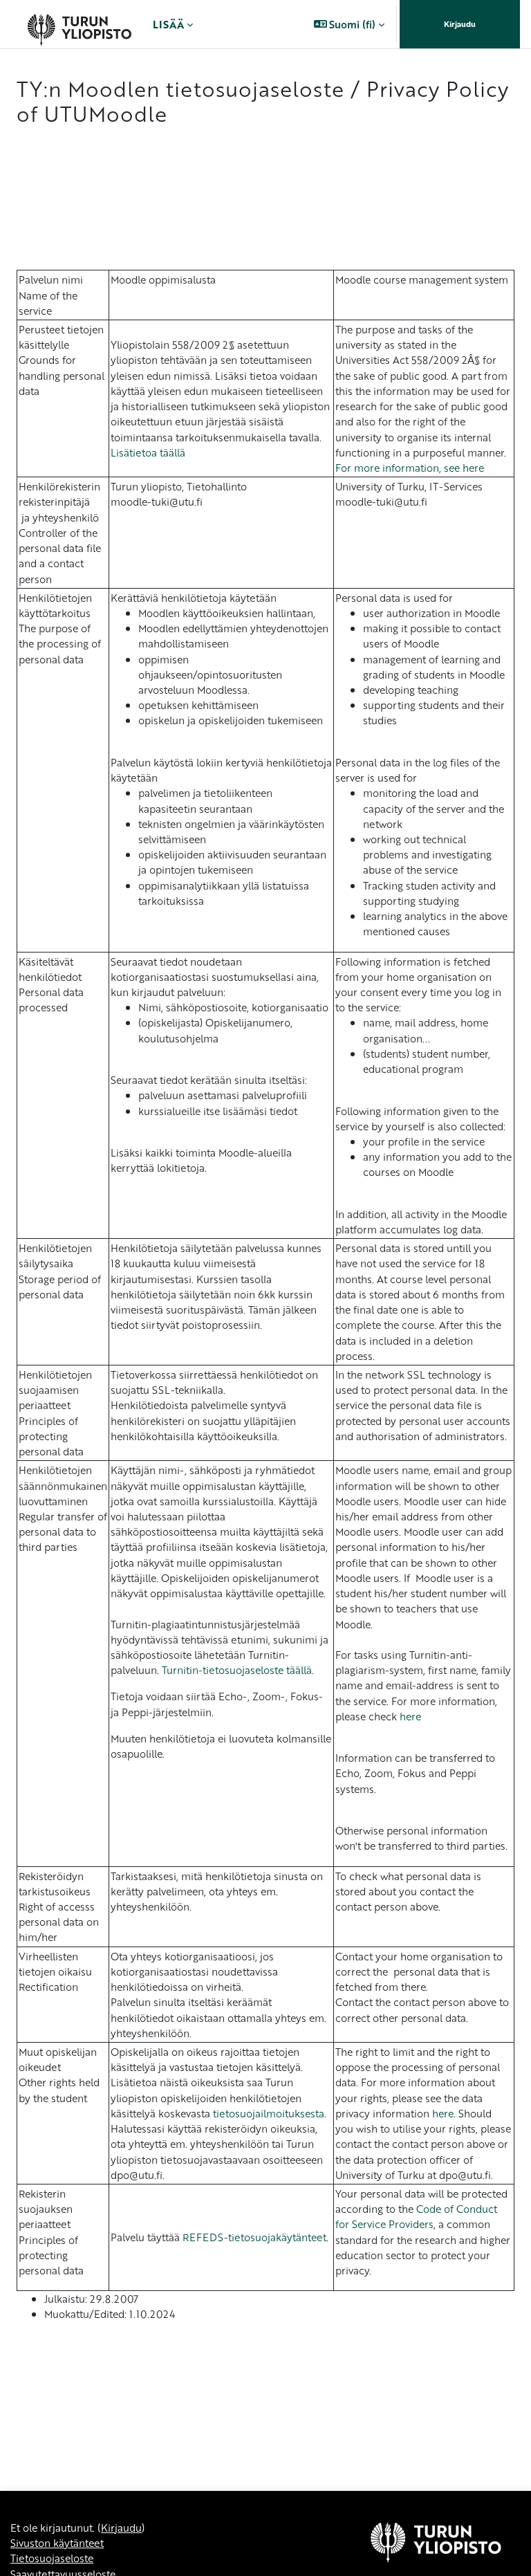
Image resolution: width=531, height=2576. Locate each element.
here (410, 1716)
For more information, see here (410, 468)
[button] (350, 24)
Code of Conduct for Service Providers (416, 2216)
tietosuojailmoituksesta (269, 2113)
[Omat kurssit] (79, 24)
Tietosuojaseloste (52, 2558)
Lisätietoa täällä (148, 452)
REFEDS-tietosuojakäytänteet (254, 2237)
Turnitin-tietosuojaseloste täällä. (238, 1670)
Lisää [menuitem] (168, 24)
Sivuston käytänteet (57, 2543)
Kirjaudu (460, 24)
